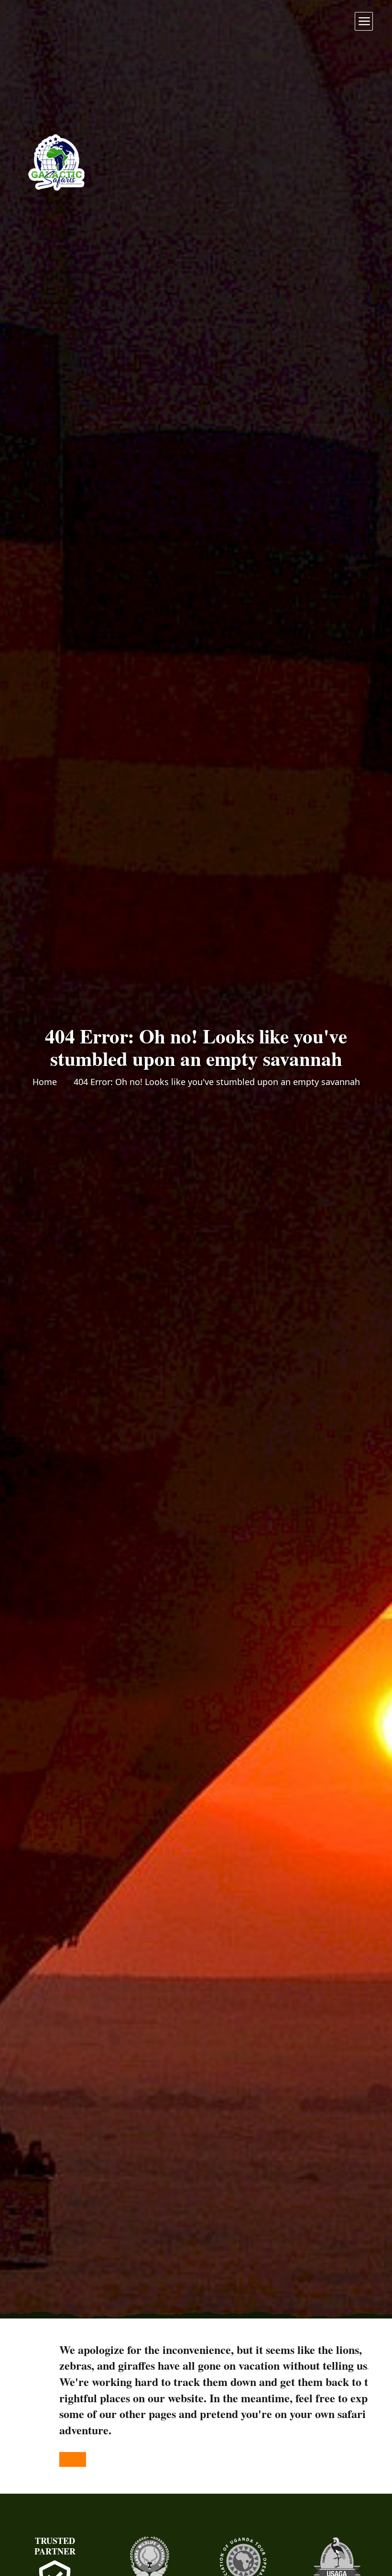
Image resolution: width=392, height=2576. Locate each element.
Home (45, 1082)
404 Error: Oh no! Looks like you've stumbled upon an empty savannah (217, 1082)
